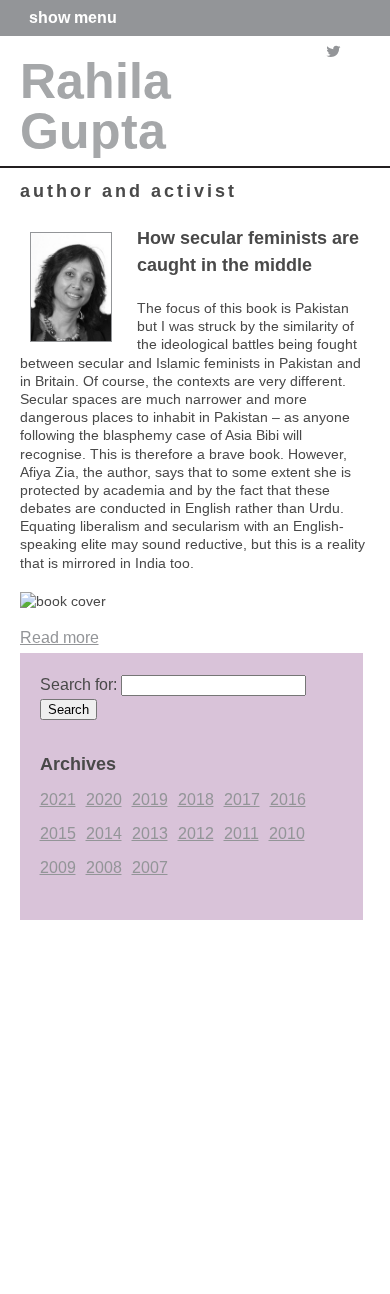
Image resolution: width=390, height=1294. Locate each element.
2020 (104, 799)
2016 (288, 799)
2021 (58, 799)
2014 (104, 833)
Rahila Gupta (95, 106)
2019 (150, 799)
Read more (59, 637)
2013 (150, 833)
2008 (104, 867)
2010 (287, 833)
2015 (58, 833)
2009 (58, 867)
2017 (242, 799)
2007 (150, 867)
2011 (241, 833)
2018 (196, 799)
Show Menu (73, 18)
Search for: (78, 684)
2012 (196, 833)
